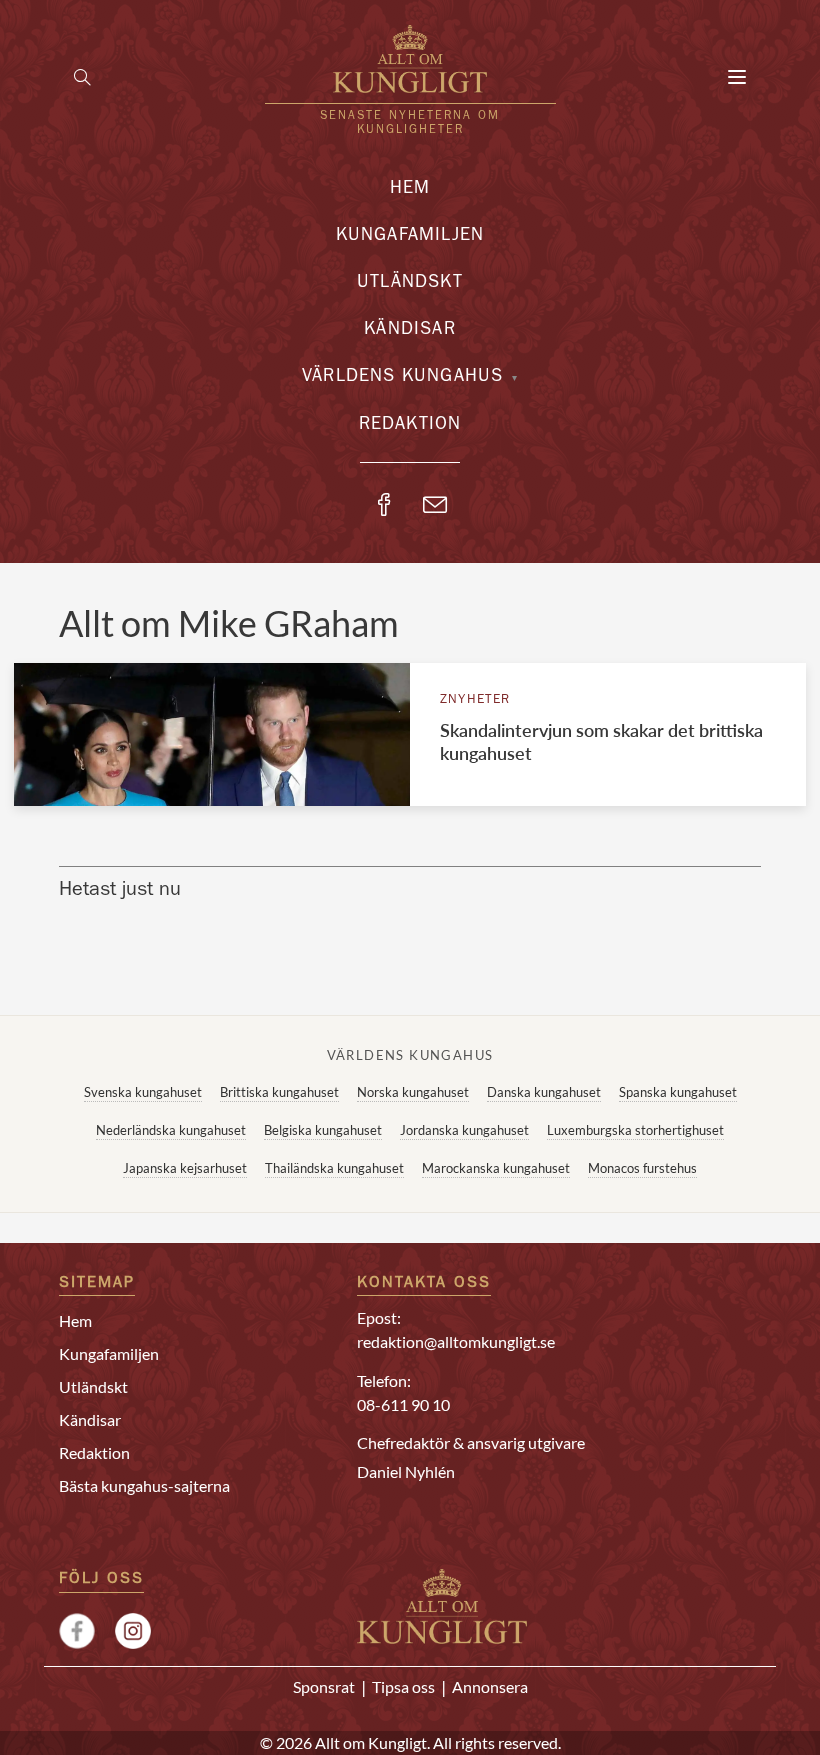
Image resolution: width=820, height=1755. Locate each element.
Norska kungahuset (413, 1092)
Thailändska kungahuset (334, 1168)
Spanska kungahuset (678, 1092)
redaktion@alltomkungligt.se (456, 1341)
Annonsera (490, 1686)
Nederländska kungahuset (171, 1130)
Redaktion (410, 426)
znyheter (475, 700)
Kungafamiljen (410, 237)
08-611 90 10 (403, 1404)
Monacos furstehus (642, 1168)
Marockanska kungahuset (496, 1168)
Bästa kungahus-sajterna (144, 1485)
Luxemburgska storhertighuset (635, 1130)
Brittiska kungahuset (279, 1092)
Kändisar (410, 331)
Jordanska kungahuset (464, 1130)
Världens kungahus (402, 378)
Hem (410, 190)
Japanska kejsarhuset (185, 1168)
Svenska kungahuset (143, 1092)
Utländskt (410, 284)
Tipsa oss (403, 1686)
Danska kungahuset (544, 1092)
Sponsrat (324, 1686)
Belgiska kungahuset (323, 1130)
